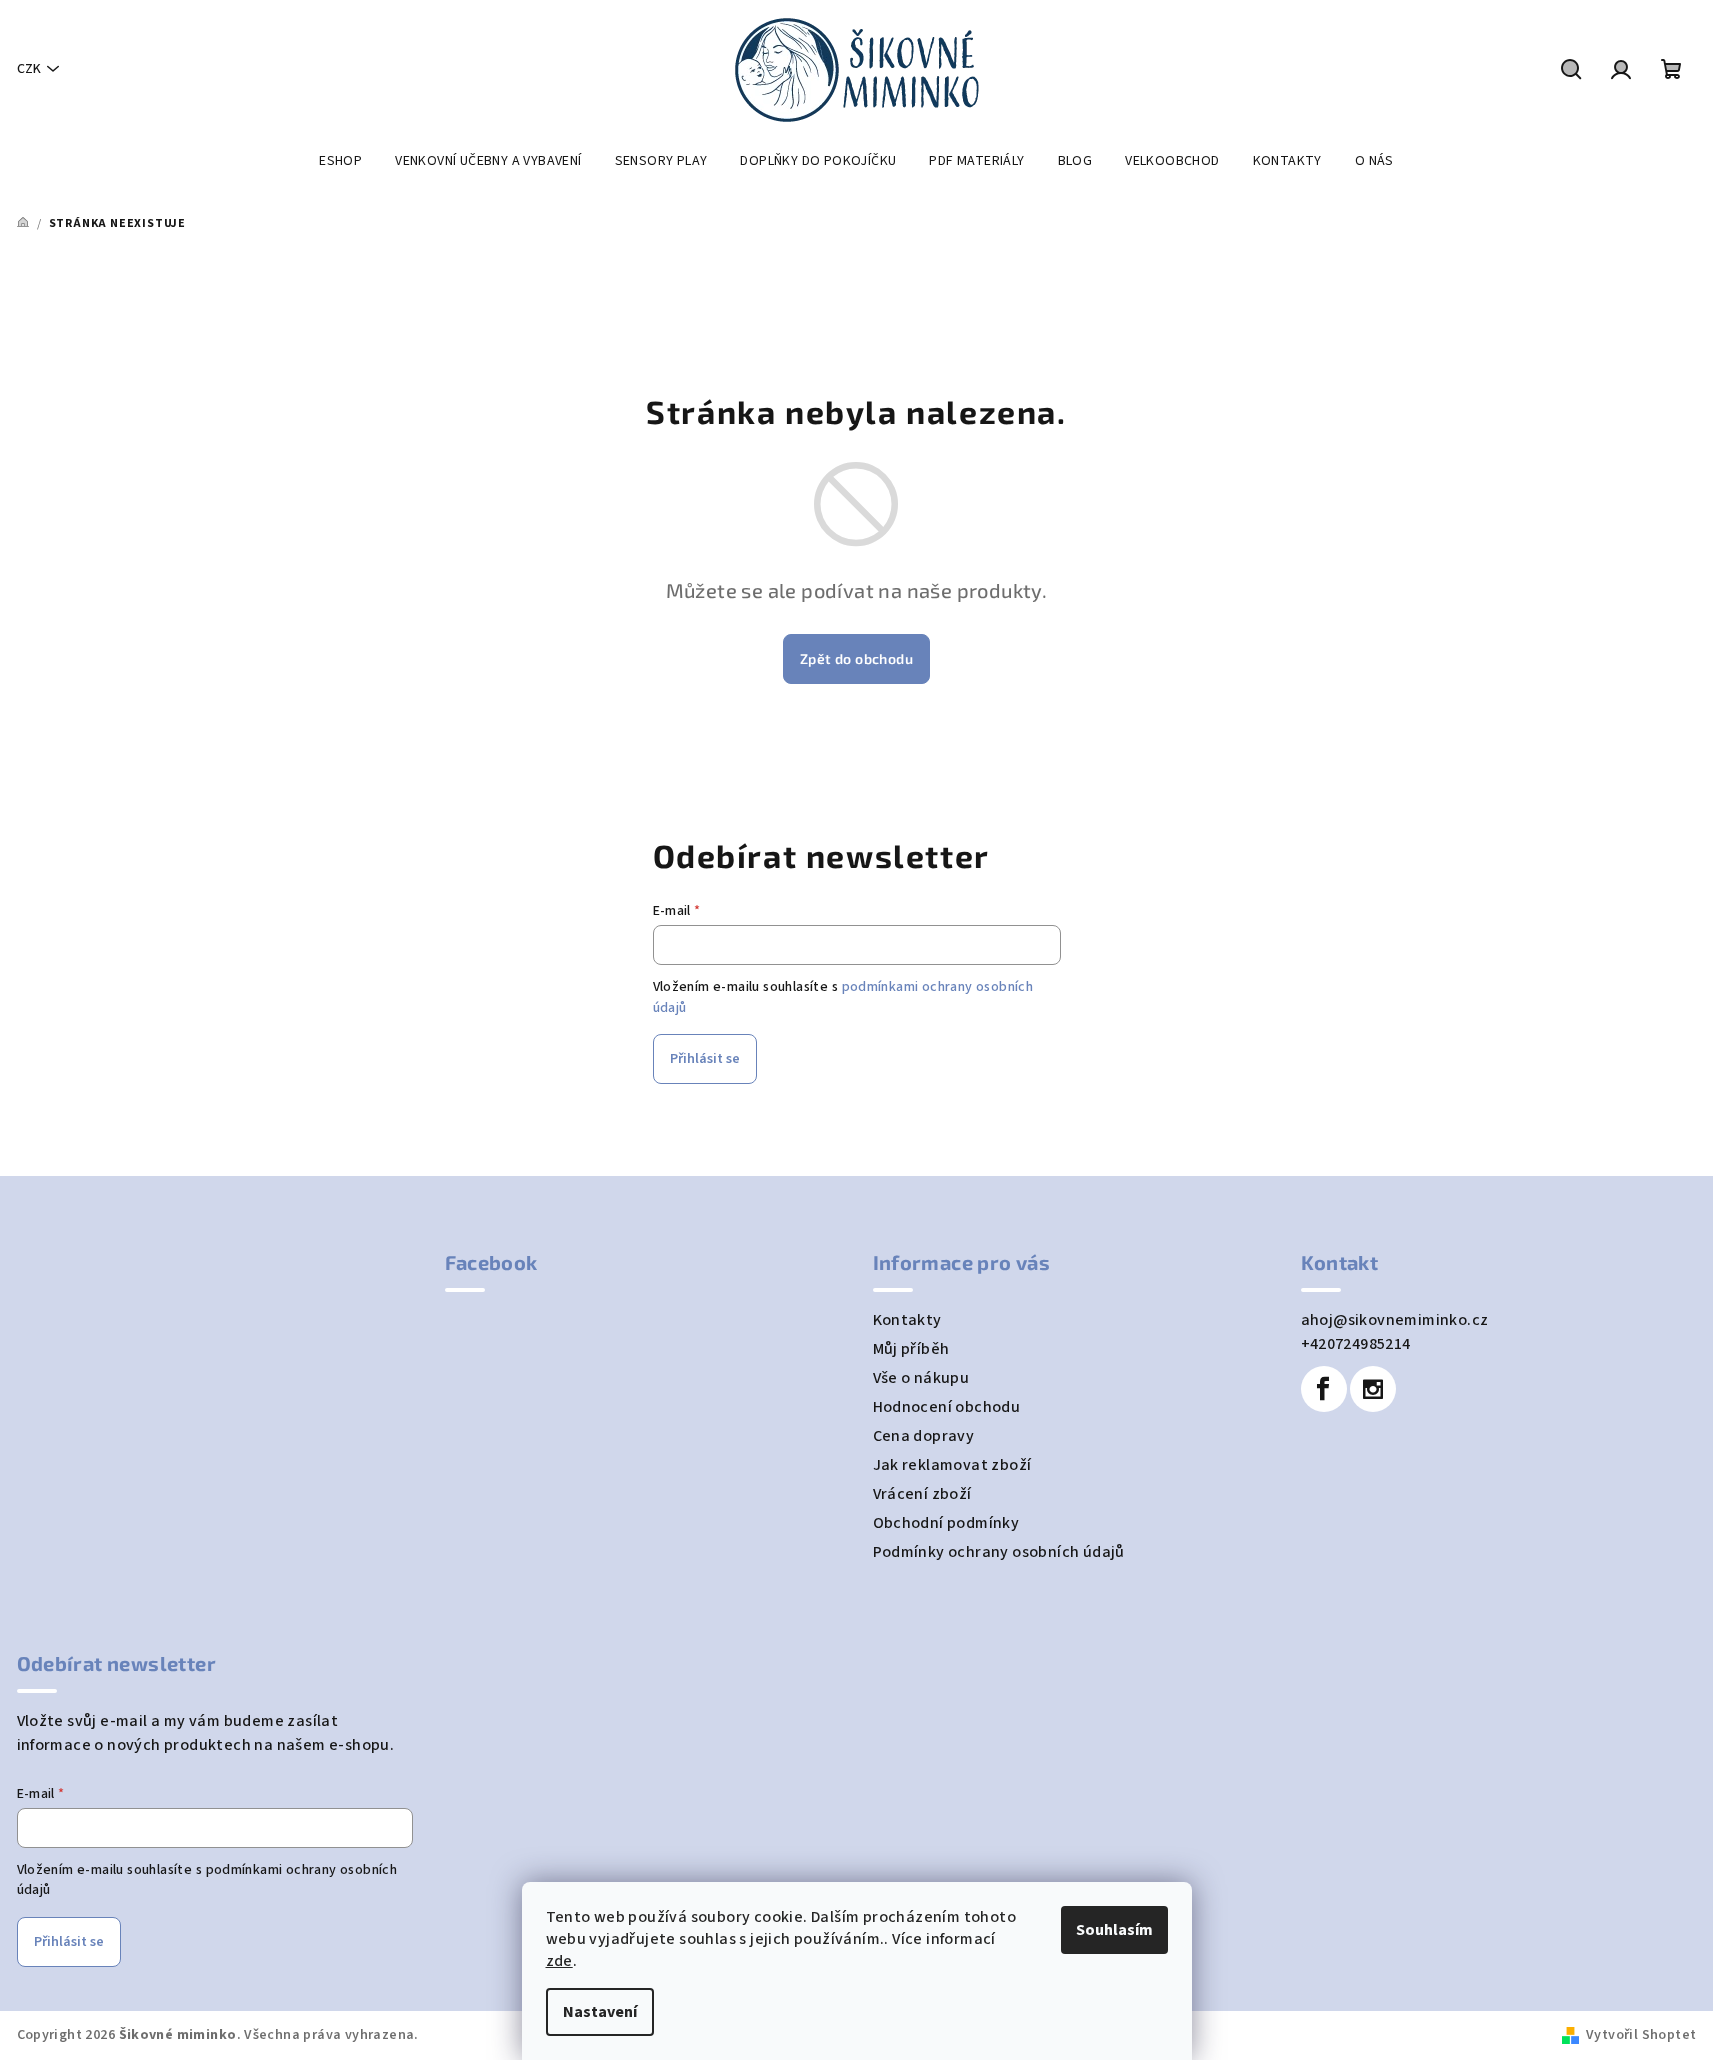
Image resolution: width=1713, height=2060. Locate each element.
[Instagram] (1373, 1389)
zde (559, 1961)
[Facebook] (1324, 1389)
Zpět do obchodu (856, 658)
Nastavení (600, 2012)
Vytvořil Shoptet (1641, 2035)
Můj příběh (911, 1349)
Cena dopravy (924, 1436)
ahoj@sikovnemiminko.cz (1395, 1320)
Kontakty (907, 1320)
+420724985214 (1356, 1344)
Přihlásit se (705, 1059)
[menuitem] (340, 161)
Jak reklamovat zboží (952, 1465)
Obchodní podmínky (946, 1523)
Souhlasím (1114, 1930)
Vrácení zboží (922, 1494)
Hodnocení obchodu (947, 1407)
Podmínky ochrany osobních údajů (999, 1552)
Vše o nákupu (921, 1378)
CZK (29, 69)
